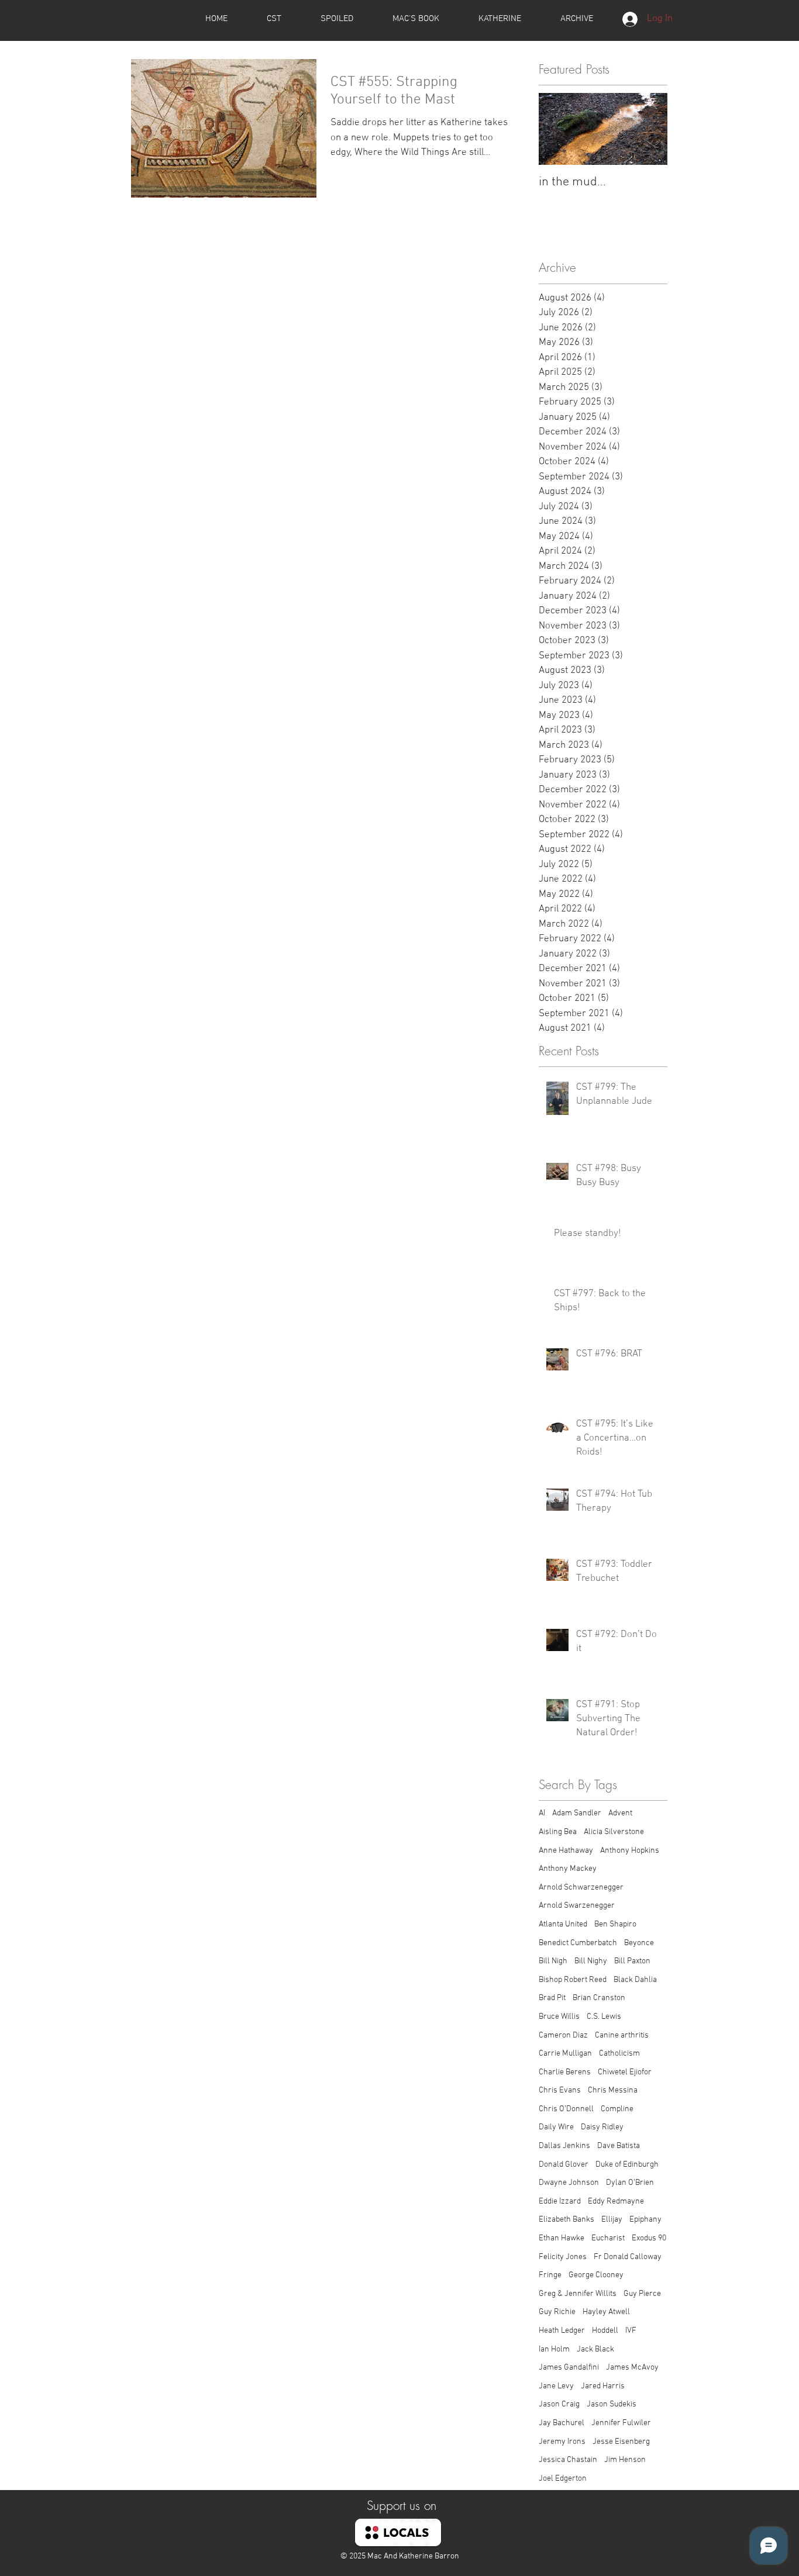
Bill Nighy (591, 1961)
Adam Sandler (577, 1813)
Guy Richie (557, 2312)
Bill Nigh (553, 1961)
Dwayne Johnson (569, 2183)
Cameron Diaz (563, 2035)
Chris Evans (560, 2090)
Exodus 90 (649, 2238)
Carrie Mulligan (565, 2054)
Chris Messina (613, 2090)
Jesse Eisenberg (621, 2442)
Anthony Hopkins (630, 1851)
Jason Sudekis (612, 2404)
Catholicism (619, 2054)
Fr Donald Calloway (628, 2257)
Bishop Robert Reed (573, 1980)
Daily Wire (556, 2127)
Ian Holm (554, 2349)
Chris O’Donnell (566, 2109)
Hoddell (605, 2331)
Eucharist (608, 2238)
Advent (620, 1813)
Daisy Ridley (602, 2127)
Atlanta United (563, 1924)
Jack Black (595, 2349)
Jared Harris (603, 2386)
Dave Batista (619, 2146)
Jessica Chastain (568, 2460)
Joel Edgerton (563, 2479)
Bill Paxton (632, 1961)
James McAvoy (632, 2368)
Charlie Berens (565, 2072)
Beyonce (639, 1943)
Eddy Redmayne (616, 2202)
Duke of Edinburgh (627, 2165)
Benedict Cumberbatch (578, 1943)
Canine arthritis (622, 2035)
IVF (631, 2331)
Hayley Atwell (606, 2312)
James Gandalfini (569, 2368)
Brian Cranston (599, 1998)
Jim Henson (625, 2460)
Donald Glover (564, 2165)
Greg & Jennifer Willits (578, 2294)
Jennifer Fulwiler (621, 2423)
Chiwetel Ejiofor (625, 2072)
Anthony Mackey (568, 1869)
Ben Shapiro (615, 1924)
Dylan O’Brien (630, 2183)
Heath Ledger (562, 2331)
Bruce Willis (559, 2017)
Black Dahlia (635, 1980)
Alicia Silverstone (614, 1832)
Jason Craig (559, 2404)
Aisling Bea (558, 1832)
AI (542, 1813)
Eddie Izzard (560, 2202)
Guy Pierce (642, 2294)
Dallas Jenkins (564, 2146)
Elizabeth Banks (566, 2220)
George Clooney (596, 2275)
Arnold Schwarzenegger (581, 1888)
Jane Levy (556, 2386)
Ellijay (612, 2220)
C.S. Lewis (604, 2017)
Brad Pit (552, 1998)
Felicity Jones (563, 2257)
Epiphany (645, 2220)
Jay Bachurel (562, 2423)
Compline (617, 2109)
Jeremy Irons (562, 2442)
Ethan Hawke (562, 2238)
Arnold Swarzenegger (577, 1906)
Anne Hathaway (566, 1851)
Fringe (550, 2275)
